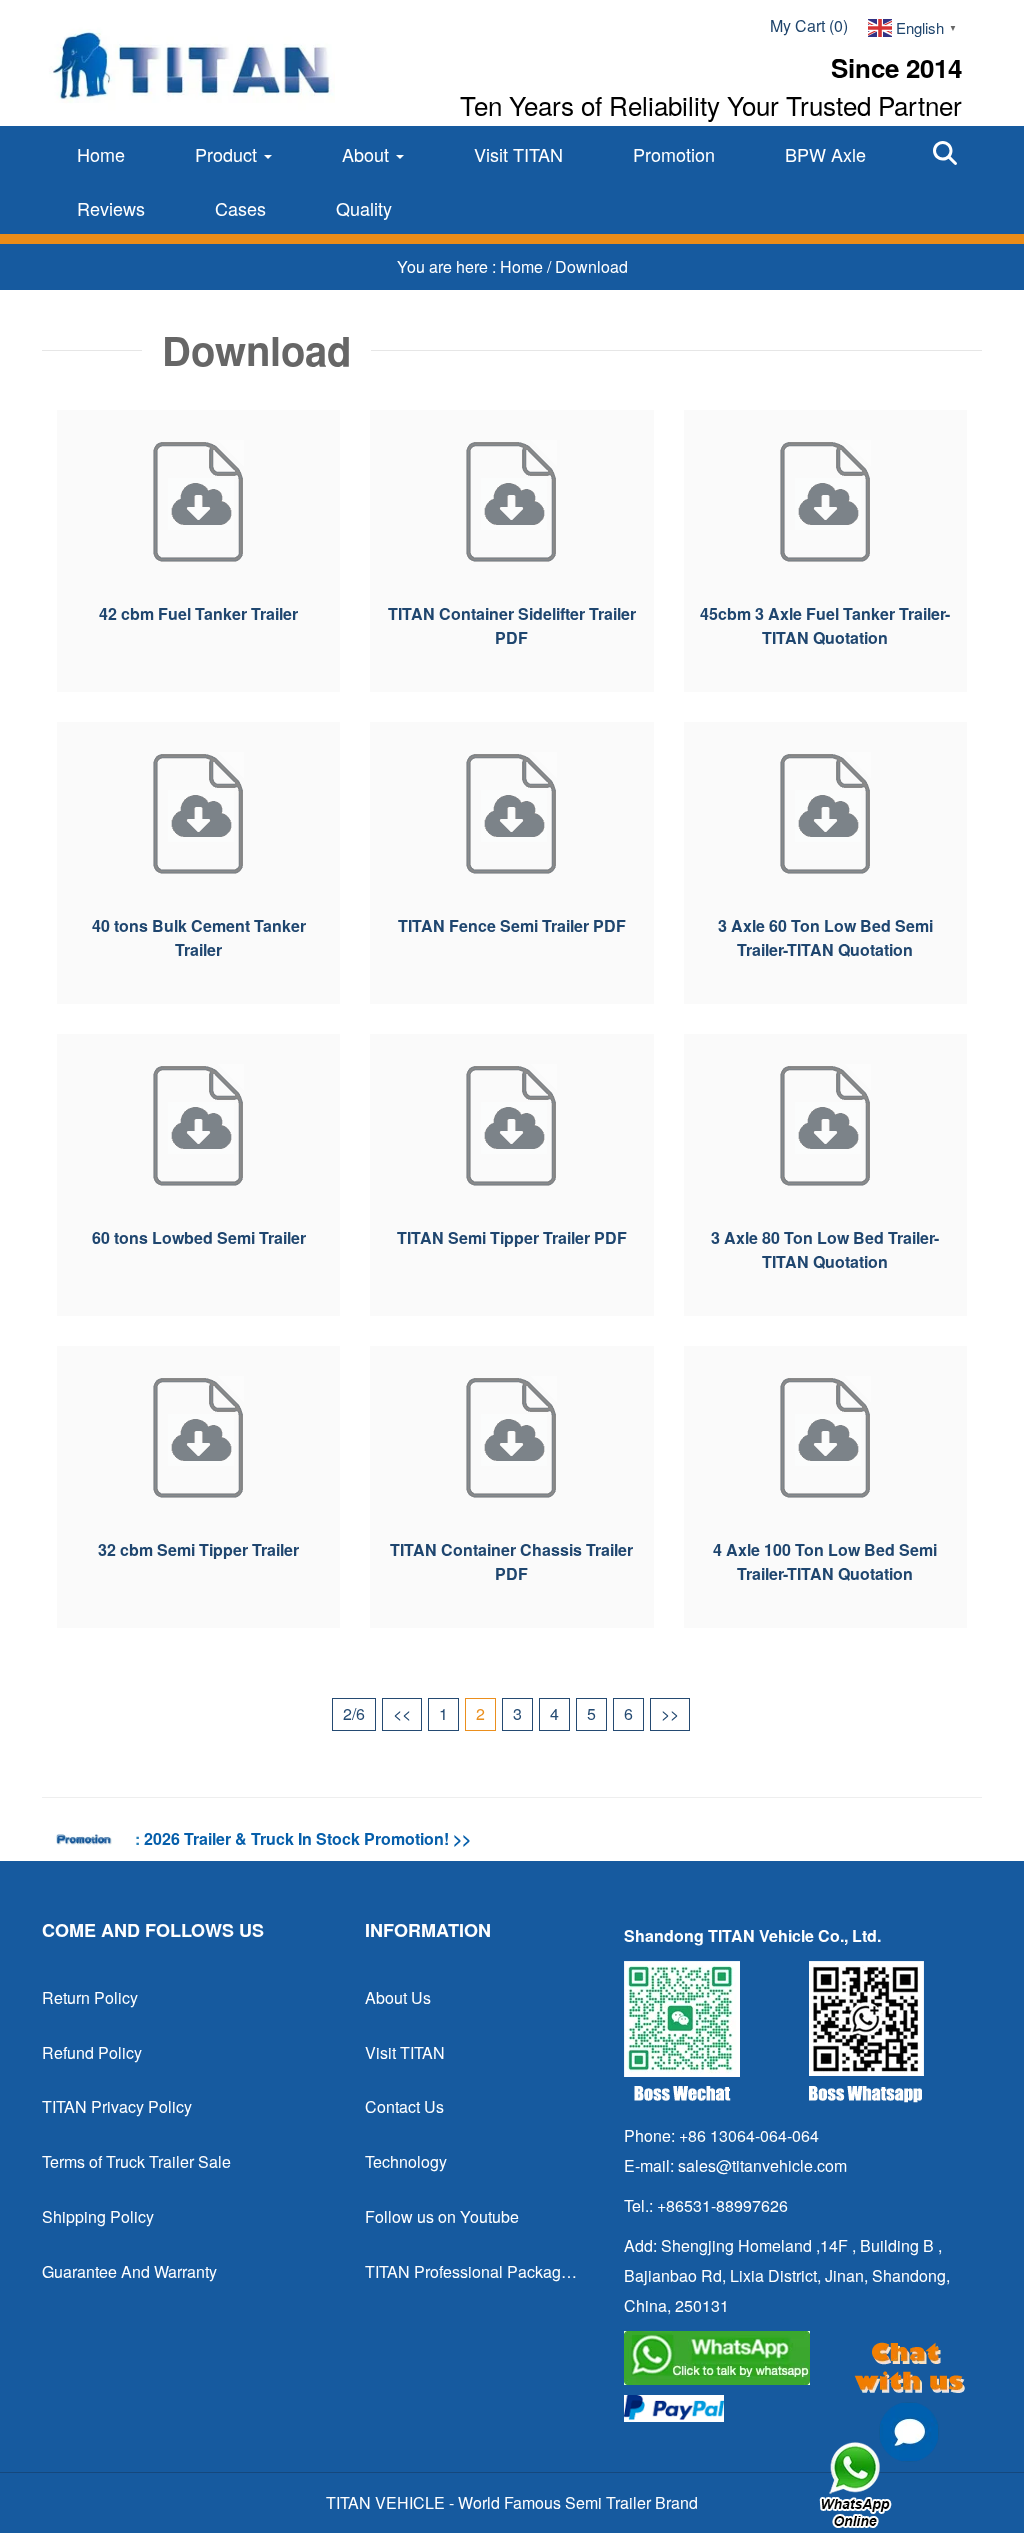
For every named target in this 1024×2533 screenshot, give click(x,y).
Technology (406, 2161)
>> (670, 1713)
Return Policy (90, 1997)
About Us (398, 1997)
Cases (240, 208)
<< (402, 1713)
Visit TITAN (518, 154)
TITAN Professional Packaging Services (471, 2271)
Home (101, 154)
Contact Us (404, 2106)
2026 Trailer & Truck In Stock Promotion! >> (307, 1838)
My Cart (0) (809, 25)
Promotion (674, 154)
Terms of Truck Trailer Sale (136, 2161)
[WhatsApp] (795, 2358)
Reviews (111, 208)
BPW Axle (825, 154)
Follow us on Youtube (442, 2216)
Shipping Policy (98, 2216)
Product (228, 154)
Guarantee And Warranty (129, 2271)
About (368, 154)
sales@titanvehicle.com (762, 2165)
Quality (364, 208)
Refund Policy (92, 2052)
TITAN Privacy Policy (117, 2106)
